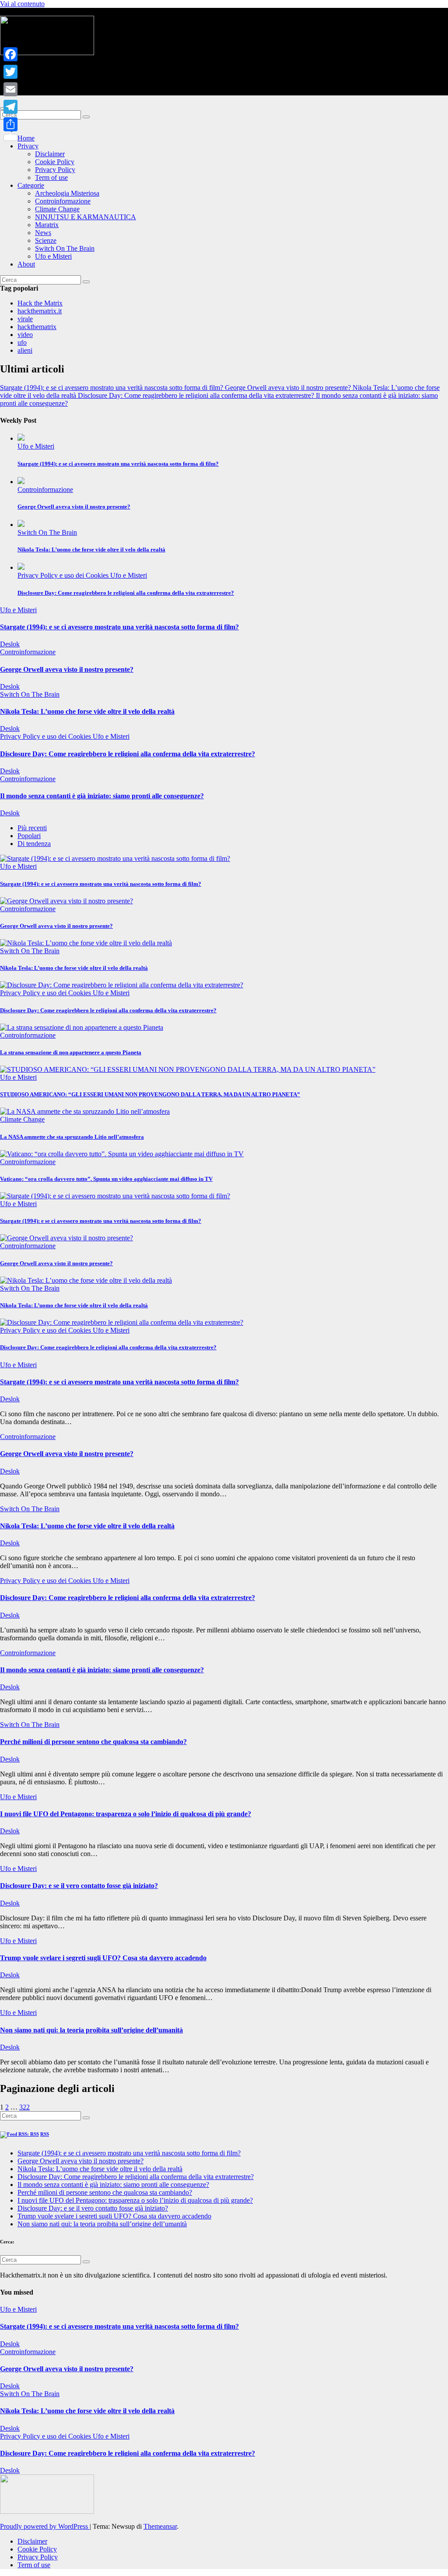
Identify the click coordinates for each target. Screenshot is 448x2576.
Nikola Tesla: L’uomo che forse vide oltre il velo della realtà (91, 549)
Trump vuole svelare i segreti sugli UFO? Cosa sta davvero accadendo (103, 1958)
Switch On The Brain (65, 248)
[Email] (10, 89)
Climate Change (57, 209)
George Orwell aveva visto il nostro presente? (74, 507)
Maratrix (47, 225)
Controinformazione (63, 201)
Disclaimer (50, 154)
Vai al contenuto (22, 4)
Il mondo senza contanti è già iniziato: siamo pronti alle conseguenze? (102, 796)
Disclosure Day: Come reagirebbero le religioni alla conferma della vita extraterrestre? (126, 593)
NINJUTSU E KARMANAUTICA (86, 217)
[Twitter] (10, 72)
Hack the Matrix (40, 303)
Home (26, 138)
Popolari (29, 836)
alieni (25, 350)
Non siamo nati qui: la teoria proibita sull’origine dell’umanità (91, 2030)
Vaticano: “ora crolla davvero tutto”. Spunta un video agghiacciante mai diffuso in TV (106, 1179)
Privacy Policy (55, 170)
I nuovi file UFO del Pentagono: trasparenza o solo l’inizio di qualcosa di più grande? (126, 1814)
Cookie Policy (55, 162)
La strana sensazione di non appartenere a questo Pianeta (71, 1052)
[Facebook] (10, 54)
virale (25, 319)
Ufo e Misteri (53, 256)
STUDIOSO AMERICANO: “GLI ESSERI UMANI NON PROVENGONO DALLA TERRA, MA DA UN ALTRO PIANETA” (150, 1094)
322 (24, 2107)
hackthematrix (37, 327)
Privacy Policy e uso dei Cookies (64, 575)
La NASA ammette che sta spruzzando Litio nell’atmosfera (72, 1137)
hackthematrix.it (40, 311)
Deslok (10, 644)
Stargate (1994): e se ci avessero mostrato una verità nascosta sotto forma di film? (118, 464)
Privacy (28, 146)
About (26, 264)
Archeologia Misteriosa (67, 193)
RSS (45, 2134)
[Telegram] (10, 107)
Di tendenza (34, 844)
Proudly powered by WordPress (45, 2526)
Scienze (46, 240)
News (43, 233)
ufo (22, 342)
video (25, 335)
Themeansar (160, 2526)
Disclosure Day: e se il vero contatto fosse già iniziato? (79, 1886)
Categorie (31, 185)
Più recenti (32, 828)
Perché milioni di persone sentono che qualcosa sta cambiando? (93, 1742)
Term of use (51, 177)
